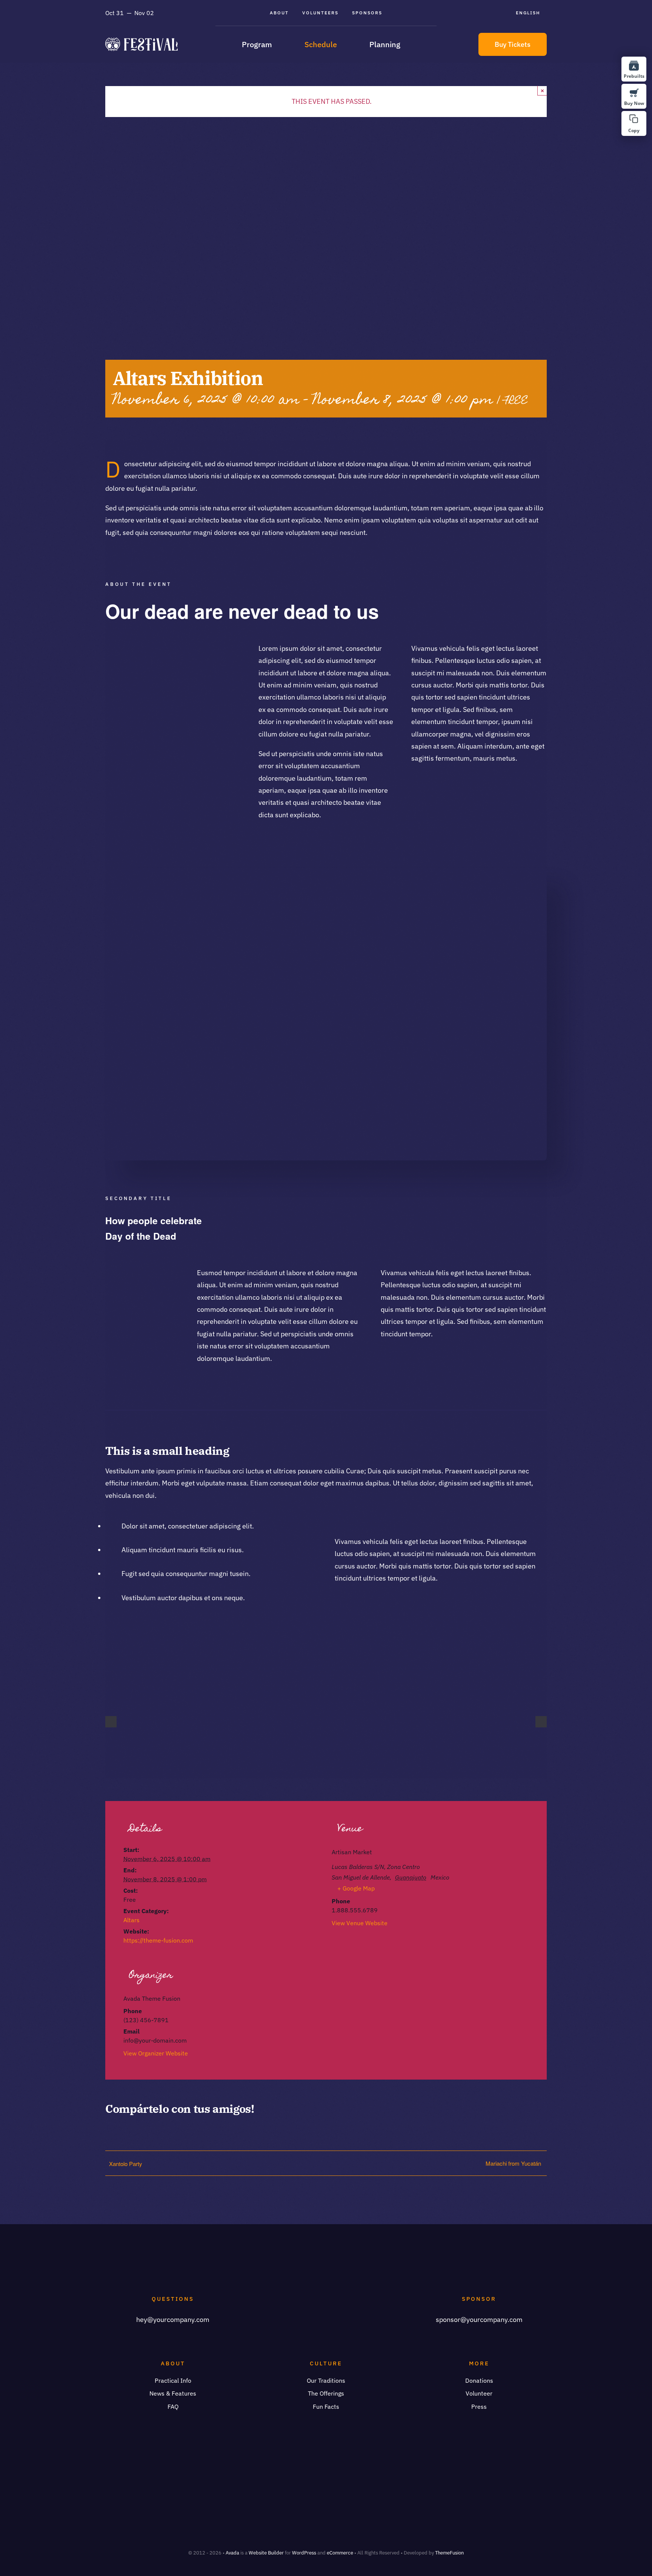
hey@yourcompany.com (173, 2319)
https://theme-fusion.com (158, 1940)
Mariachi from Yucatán (513, 2163)
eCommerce (340, 2553)
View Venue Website (360, 1923)
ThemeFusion (449, 2553)
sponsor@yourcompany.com (479, 2319)
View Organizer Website (156, 2053)
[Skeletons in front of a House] (326, 871)
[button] (634, 123)
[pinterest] (167, 650)
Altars (131, 1920)
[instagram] (149, 650)
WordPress (304, 2553)
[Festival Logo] (141, 41)
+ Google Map (356, 1888)
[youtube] (185, 650)
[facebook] (112, 650)
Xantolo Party (126, 2164)
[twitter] (131, 650)
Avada (232, 2553)
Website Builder (266, 2553)
